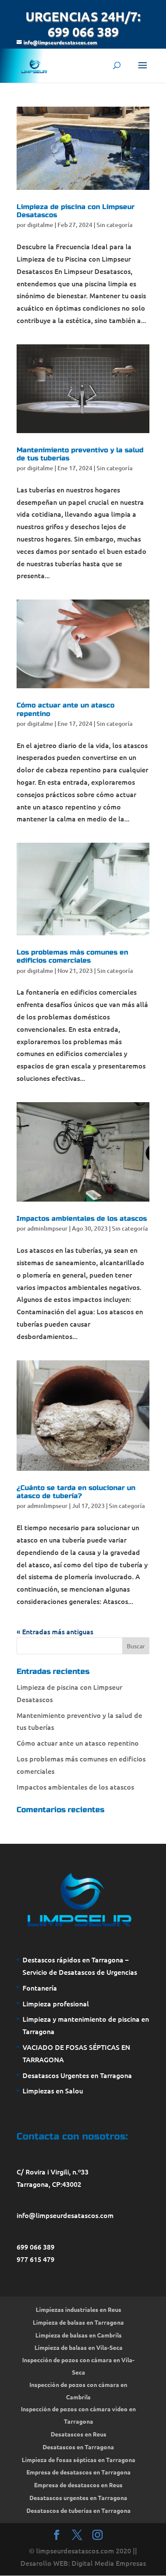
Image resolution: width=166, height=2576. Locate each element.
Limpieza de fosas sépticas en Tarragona (79, 2460)
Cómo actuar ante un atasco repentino (78, 1743)
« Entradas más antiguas (55, 1631)
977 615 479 (36, 2259)
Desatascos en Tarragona (78, 2447)
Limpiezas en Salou (53, 2090)
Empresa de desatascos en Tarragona (79, 2472)
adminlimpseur (47, 1228)
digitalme (40, 225)
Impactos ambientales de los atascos (82, 1218)
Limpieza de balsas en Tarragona (78, 2322)
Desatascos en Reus (79, 2434)
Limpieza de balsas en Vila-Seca (79, 2347)
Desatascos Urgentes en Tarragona (77, 2075)
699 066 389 (36, 2247)
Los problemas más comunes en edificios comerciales (72, 956)
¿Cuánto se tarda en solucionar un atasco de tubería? (76, 1492)
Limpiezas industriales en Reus (79, 2309)
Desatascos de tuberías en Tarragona (79, 2510)
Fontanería (40, 1988)
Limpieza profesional (56, 2003)
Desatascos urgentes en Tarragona (78, 2497)
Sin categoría (114, 225)
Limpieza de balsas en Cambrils (79, 2335)
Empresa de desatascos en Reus (78, 2485)
